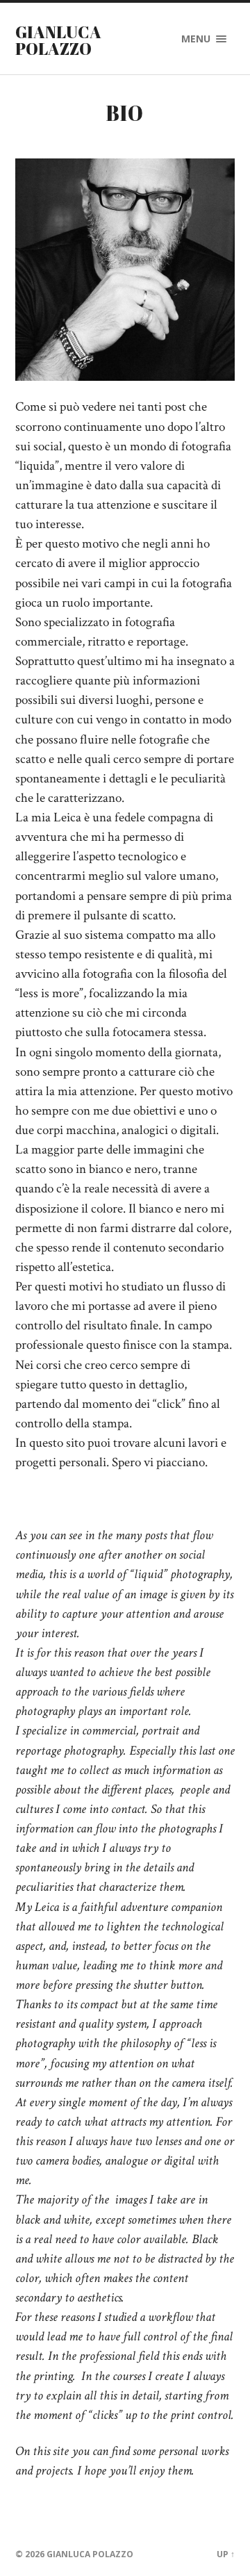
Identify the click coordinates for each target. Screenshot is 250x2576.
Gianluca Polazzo (58, 40)
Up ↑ (226, 2554)
